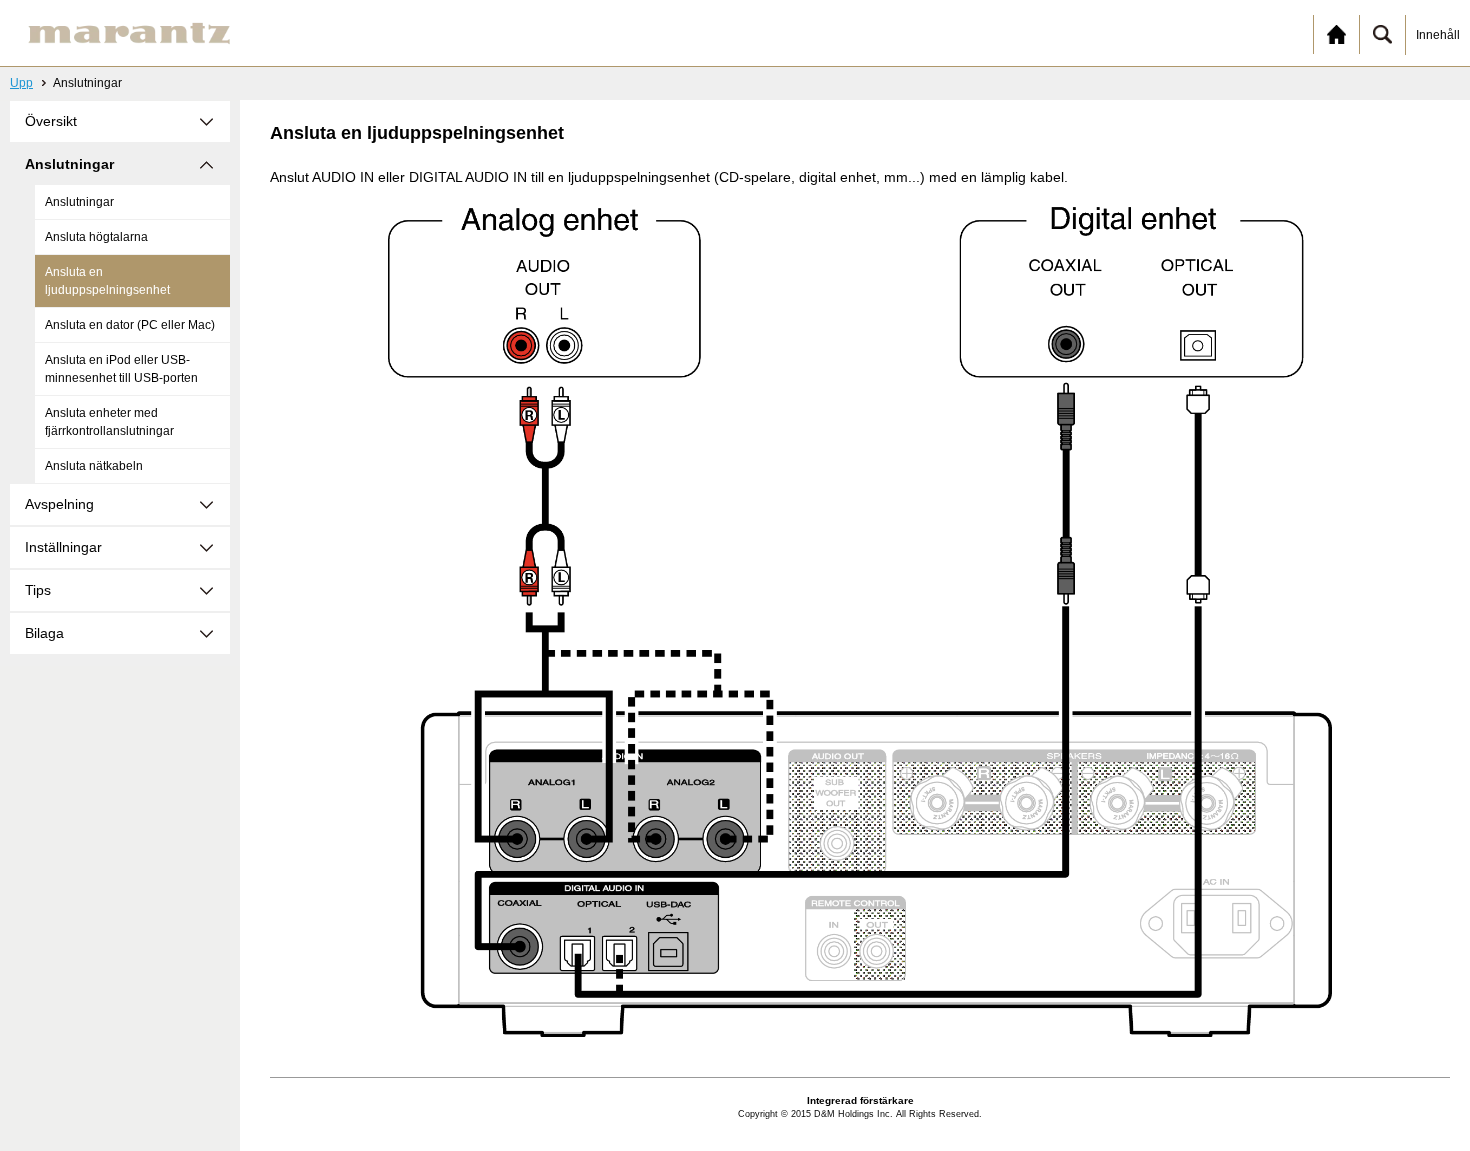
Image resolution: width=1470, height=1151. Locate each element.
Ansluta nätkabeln (94, 466)
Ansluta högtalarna (96, 237)
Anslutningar (79, 202)
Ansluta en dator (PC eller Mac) (130, 325)
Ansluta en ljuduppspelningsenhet (107, 281)
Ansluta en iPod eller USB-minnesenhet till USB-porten (121, 369)
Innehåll (1438, 35)
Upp (21, 83)
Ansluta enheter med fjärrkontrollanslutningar (109, 422)
